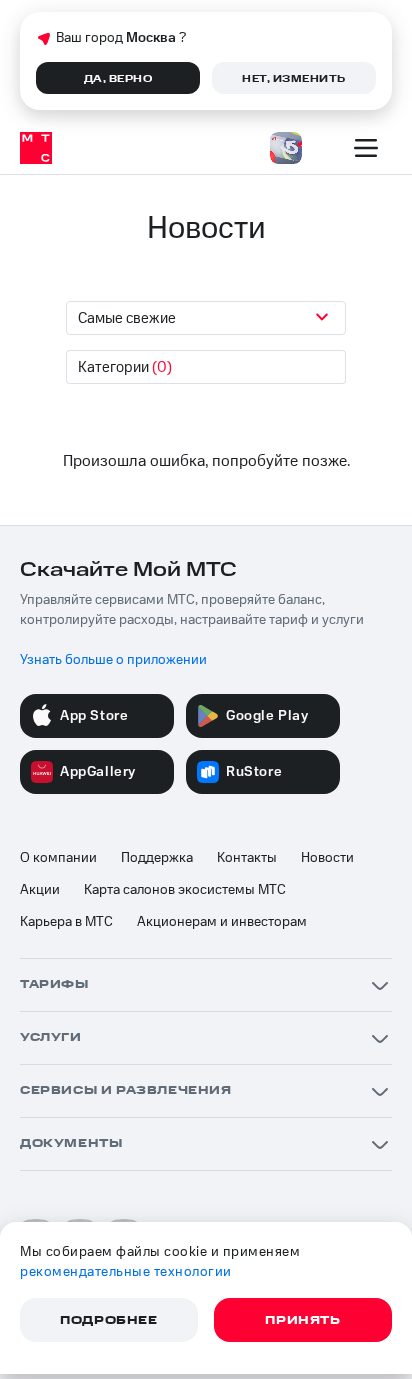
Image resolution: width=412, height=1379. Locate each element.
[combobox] (206, 318)
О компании (58, 858)
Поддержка (157, 858)
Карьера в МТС (66, 922)
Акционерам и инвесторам (222, 922)
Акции (40, 890)
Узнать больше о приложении (113, 660)
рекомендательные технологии (126, 1272)
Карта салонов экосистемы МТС (185, 890)
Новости (327, 858)
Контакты (247, 858)
